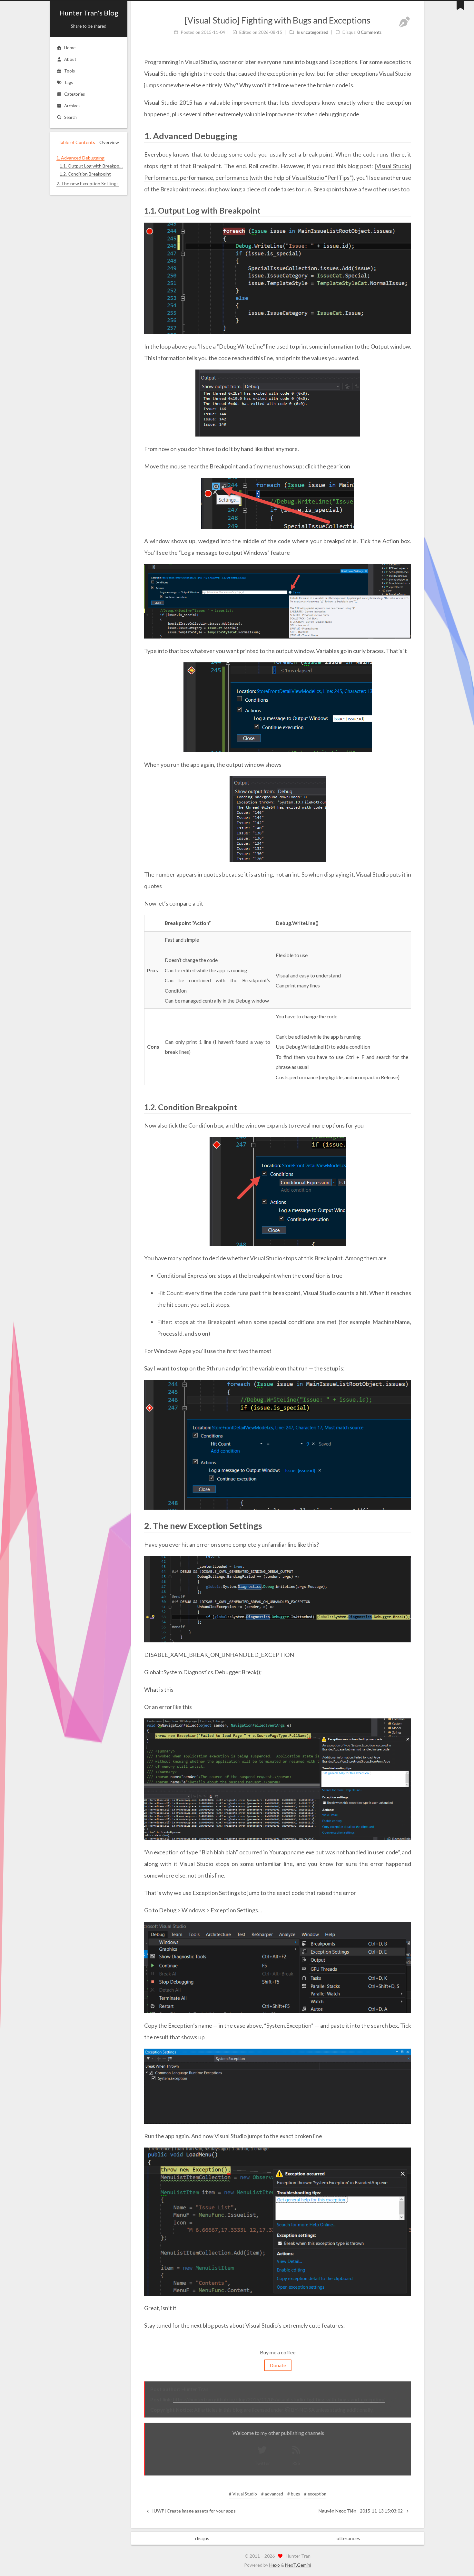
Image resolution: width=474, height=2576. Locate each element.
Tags (69, 82)
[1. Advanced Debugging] (407, 135)
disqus (202, 2538)
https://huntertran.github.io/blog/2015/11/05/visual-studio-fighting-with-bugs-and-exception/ (279, 2399)
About (70, 59)
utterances (348, 2538)
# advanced (272, 2494)
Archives (72, 106)
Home (70, 48)
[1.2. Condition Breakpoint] (407, 1106)
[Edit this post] (404, 22)
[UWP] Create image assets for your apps (194, 2511)
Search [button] (70, 117)
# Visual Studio (243, 2494)
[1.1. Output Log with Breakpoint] (407, 210)
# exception (315, 2494)
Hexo (275, 2565)
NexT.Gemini (298, 2565)
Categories (74, 94)
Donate (278, 2365)
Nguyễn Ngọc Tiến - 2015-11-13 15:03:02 (361, 2511)
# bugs (294, 2494)
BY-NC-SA (303, 2410)
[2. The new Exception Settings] (407, 1525)
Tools (69, 71)
